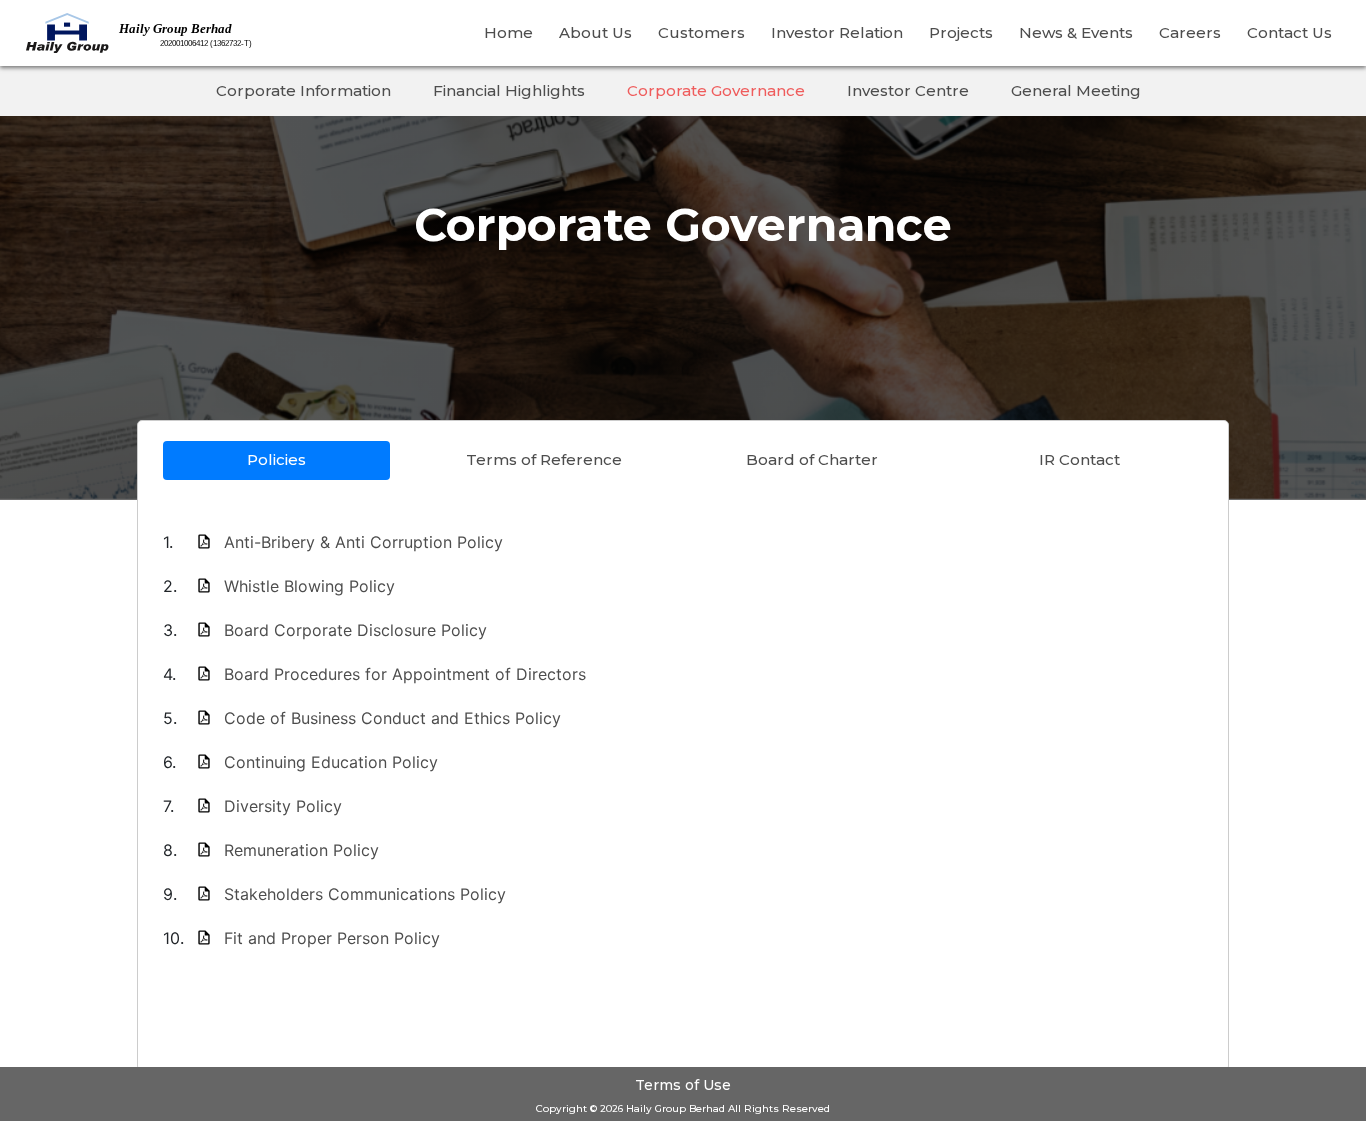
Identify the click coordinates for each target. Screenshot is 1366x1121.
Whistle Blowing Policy (309, 586)
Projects (961, 32)
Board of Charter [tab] (812, 459)
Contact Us (1289, 32)
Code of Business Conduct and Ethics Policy (392, 718)
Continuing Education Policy (331, 762)
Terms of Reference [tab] (544, 459)
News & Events (1076, 32)
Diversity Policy (283, 806)
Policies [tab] (276, 459)
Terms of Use (683, 1085)
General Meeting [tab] (1076, 90)
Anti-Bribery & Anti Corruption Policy (363, 542)
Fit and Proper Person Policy (332, 938)
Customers (701, 32)
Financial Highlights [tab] (509, 90)
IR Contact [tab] (1079, 459)
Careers (1190, 32)
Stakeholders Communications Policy (365, 894)
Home (508, 32)
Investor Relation (837, 32)
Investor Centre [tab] (908, 90)
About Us (595, 32)
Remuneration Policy (301, 850)
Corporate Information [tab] (303, 90)
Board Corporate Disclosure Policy (355, 630)
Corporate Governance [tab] (716, 90)
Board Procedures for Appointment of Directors (405, 674)
